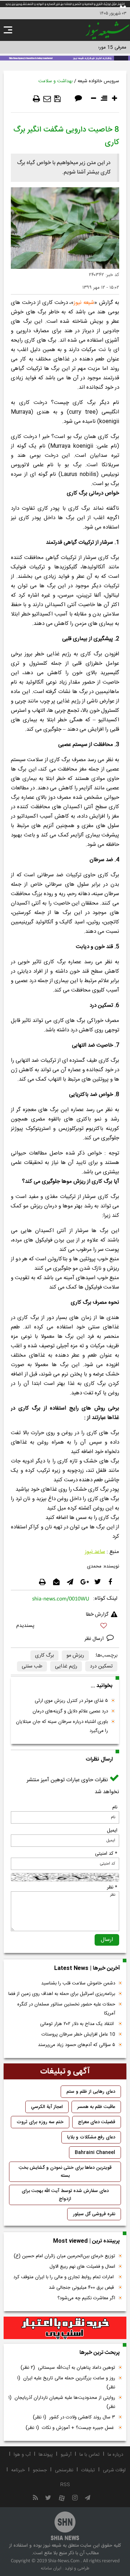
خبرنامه (18, 2470)
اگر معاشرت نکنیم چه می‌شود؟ (86, 2298)
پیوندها (46, 2455)
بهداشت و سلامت (55, 81)
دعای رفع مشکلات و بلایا (91, 2137)
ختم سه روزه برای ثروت (40, 2122)
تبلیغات (88, 2470)
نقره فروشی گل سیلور (94, 2214)
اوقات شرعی (114, 2470)
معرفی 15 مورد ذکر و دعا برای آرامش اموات (85, 47)
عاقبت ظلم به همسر (96, 2107)
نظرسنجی (64, 2470)
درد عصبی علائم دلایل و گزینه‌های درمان (70, 1711)
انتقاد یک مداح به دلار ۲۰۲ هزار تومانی (78, 2024)
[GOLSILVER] (65, 2328)
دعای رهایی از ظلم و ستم (91, 2092)
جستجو (40, 2470)
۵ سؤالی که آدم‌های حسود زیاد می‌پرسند (77, 2045)
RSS (65, 2485)
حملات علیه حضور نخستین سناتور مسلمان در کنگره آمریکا (66, 2009)
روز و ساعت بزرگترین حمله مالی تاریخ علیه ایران (66, 2383)
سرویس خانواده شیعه (98, 81)
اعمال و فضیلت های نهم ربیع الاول (82, 2267)
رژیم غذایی (66, 1666)
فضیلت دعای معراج (97, 2122)
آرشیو (66, 2455)
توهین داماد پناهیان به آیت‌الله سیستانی (68, 2368)
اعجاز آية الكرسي (47, 2107)
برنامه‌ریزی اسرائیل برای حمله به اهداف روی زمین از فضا (62, 1994)
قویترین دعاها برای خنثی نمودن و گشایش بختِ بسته (65, 2172)
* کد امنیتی (106, 1854)
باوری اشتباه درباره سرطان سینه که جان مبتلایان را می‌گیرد (62, 1726)
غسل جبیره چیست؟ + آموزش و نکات (70, 2428)
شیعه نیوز (84, 303)
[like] (65, 1627)
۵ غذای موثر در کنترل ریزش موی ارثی (71, 1701)
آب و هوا (22, 2455)
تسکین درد (101, 1666)
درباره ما (115, 2455)
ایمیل (112, 1830)
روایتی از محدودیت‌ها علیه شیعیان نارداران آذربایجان (62, 2402)
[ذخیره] (57, 99)
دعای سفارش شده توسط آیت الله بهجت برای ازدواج (65, 2195)
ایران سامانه (51, 2568)
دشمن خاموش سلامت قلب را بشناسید (78, 1983)
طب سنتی (32, 1666)
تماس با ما (90, 2455)
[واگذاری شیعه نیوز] (65, 58)
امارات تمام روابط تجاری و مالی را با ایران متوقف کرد (64, 2277)
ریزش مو (75, 1656)
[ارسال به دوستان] (47, 99)
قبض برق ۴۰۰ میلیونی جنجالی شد (82, 2288)
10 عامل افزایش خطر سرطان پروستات (78, 2034)
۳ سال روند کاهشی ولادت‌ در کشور (74, 2417)
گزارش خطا (97, 1615)
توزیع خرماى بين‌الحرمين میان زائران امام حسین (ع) (64, 2256)
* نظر (112, 1887)
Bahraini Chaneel (95, 2153)
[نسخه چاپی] (36, 99)
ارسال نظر (95, 1639)
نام (115, 1807)
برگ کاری (44, 1656)
